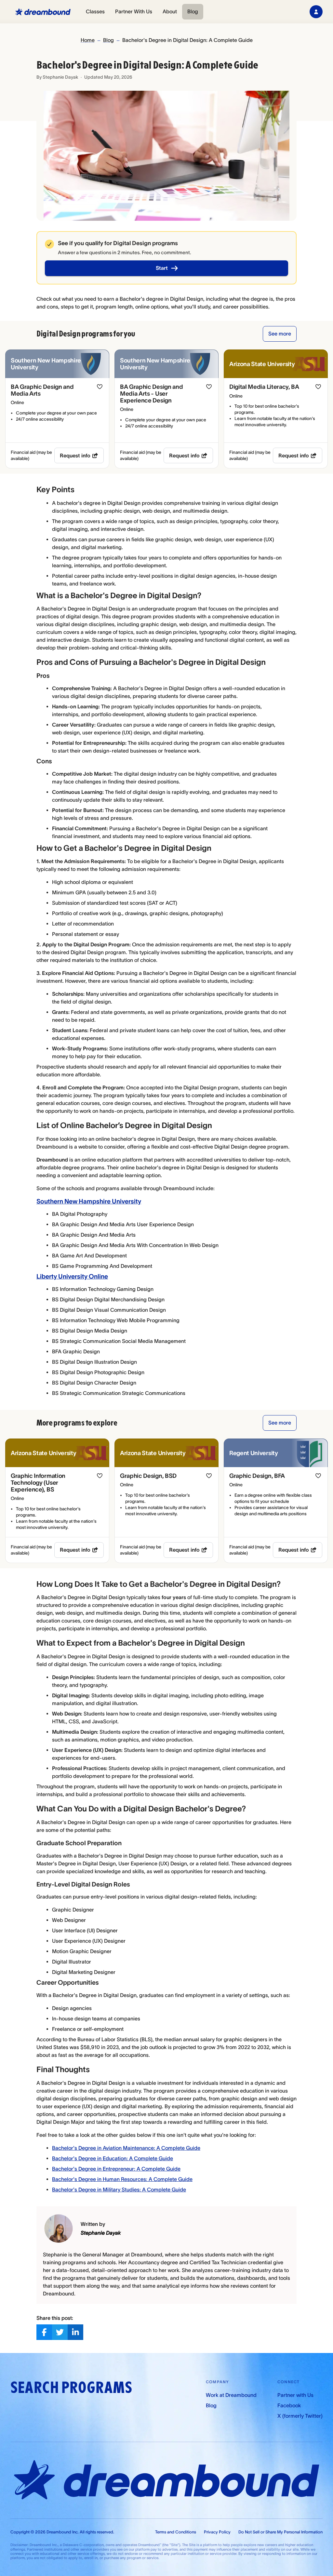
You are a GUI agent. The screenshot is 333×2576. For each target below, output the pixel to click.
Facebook (289, 2405)
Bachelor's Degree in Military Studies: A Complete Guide (119, 2189)
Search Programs (71, 2388)
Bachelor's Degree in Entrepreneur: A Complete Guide (116, 2169)
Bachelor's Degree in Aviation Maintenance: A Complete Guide (126, 2148)
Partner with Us (295, 2395)
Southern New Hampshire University (89, 1201)
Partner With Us (134, 11)
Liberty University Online (72, 1276)
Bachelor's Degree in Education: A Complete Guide (113, 2158)
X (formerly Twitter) (300, 2416)
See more (280, 334)
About (170, 11)
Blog (193, 11)
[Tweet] (60, 2332)
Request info (75, 455)
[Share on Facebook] (44, 2332)
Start (162, 268)
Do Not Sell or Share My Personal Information (280, 2532)
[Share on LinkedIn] (75, 2332)
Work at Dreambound (231, 2395)
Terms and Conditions (176, 2532)
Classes (95, 11)
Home (88, 40)
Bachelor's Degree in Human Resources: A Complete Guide (122, 2179)
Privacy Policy (217, 2532)
